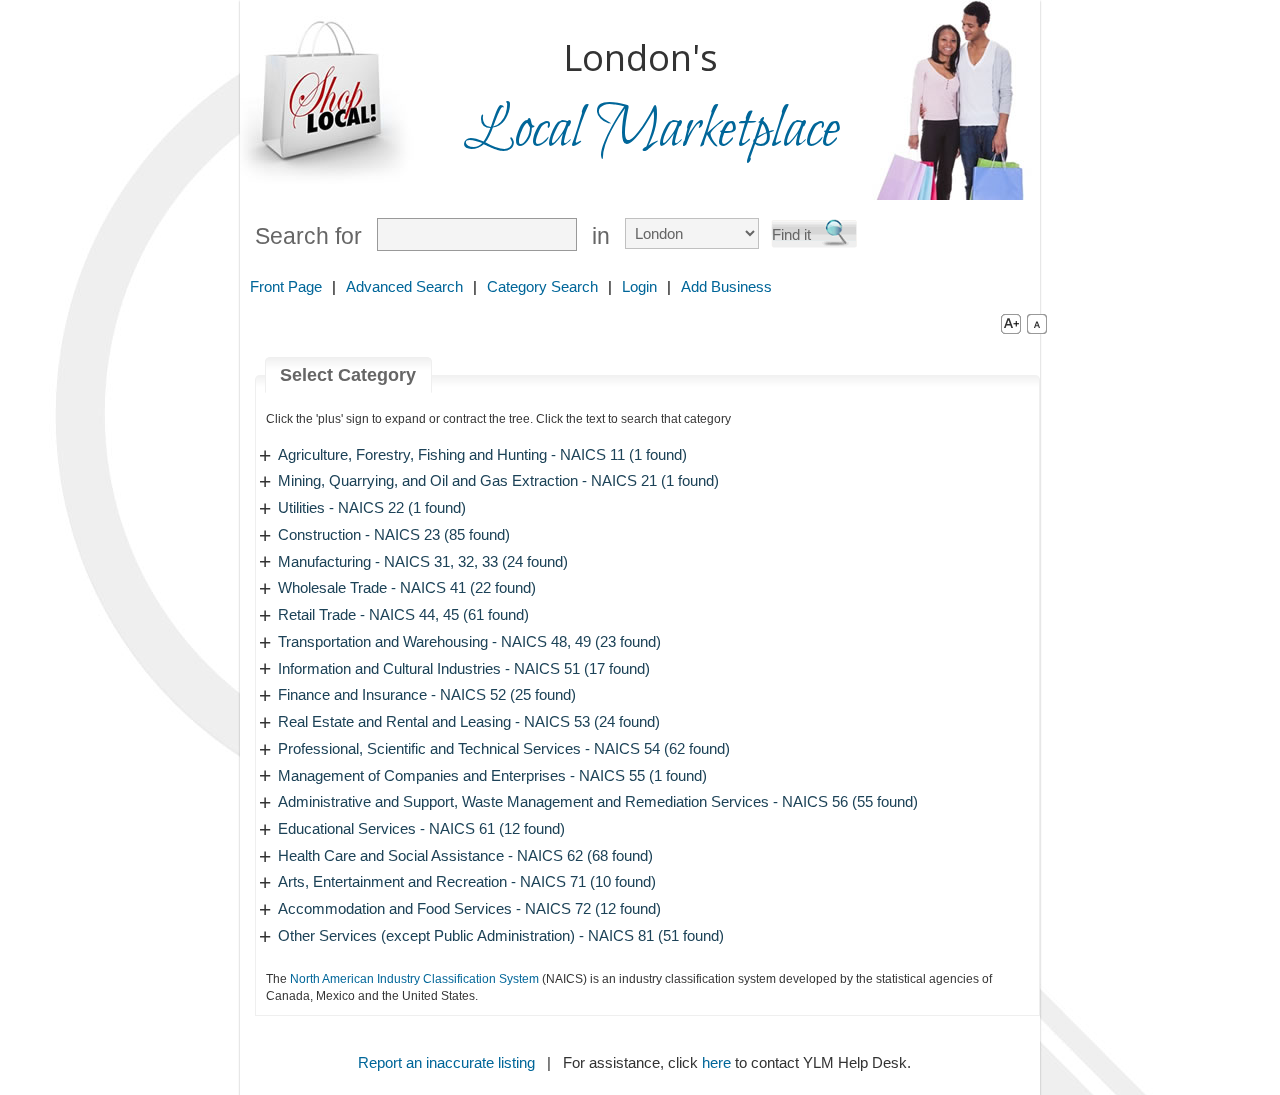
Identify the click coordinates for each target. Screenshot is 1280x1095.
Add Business (726, 286)
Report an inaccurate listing (446, 1062)
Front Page (286, 286)
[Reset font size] (1037, 323)
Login (639, 286)
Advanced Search (404, 286)
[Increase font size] (1007, 323)
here (716, 1062)
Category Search (542, 286)
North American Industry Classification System (414, 979)
